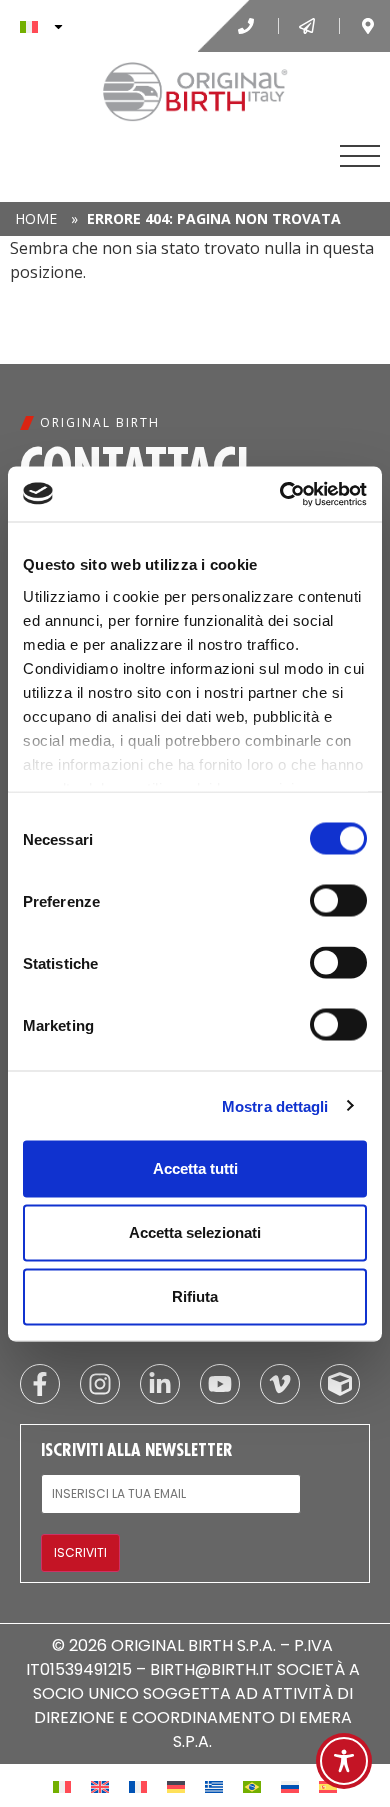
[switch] (338, 901)
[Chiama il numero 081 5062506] (248, 26)
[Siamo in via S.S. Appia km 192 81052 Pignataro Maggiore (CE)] (370, 26)
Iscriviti (80, 1552)
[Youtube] (220, 1384)
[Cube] (340, 1384)
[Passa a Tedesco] (176, 1785)
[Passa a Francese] (138, 1785)
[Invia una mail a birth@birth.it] (309, 26)
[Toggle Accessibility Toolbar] (344, 1761)
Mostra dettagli (275, 1105)
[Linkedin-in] (160, 1384)
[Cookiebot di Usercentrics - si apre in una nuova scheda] (280, 494)
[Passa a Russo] (290, 1785)
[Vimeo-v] (280, 1384)
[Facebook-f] (40, 1384)
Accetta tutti (195, 1168)
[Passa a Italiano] (62, 1785)
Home (36, 218)
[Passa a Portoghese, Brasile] (252, 1785)
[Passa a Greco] (214, 1785)
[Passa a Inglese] (100, 1785)
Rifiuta (195, 1296)
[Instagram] (100, 1384)
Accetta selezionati (195, 1232)
